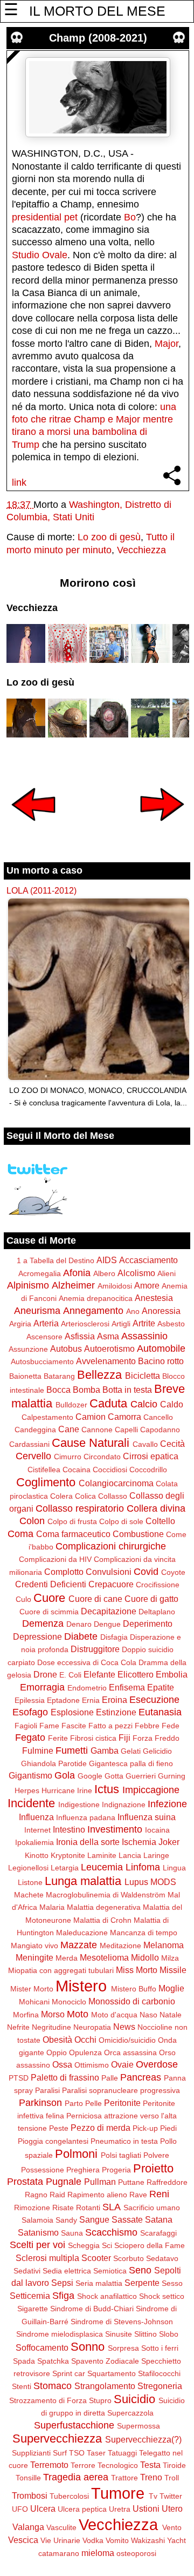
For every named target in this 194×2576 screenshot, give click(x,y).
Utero (172, 2508)
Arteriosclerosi (85, 1324)
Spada (24, 2361)
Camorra (124, 1417)
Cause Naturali (91, 1443)
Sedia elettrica (67, 2271)
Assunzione (28, 1349)
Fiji (124, 1738)
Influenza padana (86, 1817)
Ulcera (43, 2508)
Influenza (36, 1817)
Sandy (66, 2220)
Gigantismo (30, 1775)
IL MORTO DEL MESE (97, 11)
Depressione (37, 1636)
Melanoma (164, 1945)
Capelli (126, 1430)
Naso (148, 2015)
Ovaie (122, 2064)
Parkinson (40, 2103)
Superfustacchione (74, 2425)
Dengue (107, 1624)
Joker (169, 1842)
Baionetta (25, 1376)
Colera (61, 1496)
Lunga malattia (83, 1881)
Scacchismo (111, 2232)
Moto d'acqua (114, 2015)
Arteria (46, 1323)
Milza (170, 1958)
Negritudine (51, 2027)
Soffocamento (42, 2347)
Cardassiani (29, 1444)
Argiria (20, 1324)
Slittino (145, 2334)
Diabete (81, 1636)
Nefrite (18, 2027)
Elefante (99, 1674)
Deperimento (148, 1624)
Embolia (172, 1674)
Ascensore (44, 1337)
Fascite (74, 1726)
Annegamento (93, 1311)
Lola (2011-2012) (41, 890)
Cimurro (68, 1457)
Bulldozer (71, 1405)
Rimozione (32, 2208)
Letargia (65, 1868)
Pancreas (141, 2077)
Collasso (113, 1496)
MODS (163, 1882)
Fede (171, 1726)
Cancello (158, 1417)
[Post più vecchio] (162, 828)
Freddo (167, 1738)
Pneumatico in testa (124, 2141)
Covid (146, 1572)
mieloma (98, 2553)
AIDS (107, 1260)
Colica (85, 1496)
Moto (78, 2014)
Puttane (131, 2182)
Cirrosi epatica (151, 1456)
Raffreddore (167, 2182)
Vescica (23, 2540)
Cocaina (77, 1470)
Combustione (138, 1534)
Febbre (147, 1726)
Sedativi (27, 2271)
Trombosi (30, 2496)
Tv (153, 2496)
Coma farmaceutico (73, 1534)
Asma (108, 1336)
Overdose (157, 2064)
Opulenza (85, 2052)
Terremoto (49, 2465)
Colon (32, 1521)
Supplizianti (31, 2453)
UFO (20, 2509)
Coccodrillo (148, 1470)
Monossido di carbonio (132, 2001)
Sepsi (62, 2283)
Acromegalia (40, 1273)
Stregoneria (160, 2386)
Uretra (120, 2509)
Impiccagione (151, 1790)
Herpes (27, 1790)
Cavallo (145, 1444)
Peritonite (122, 2103)
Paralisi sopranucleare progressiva (121, 2090)
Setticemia (30, 2296)
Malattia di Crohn (102, 1920)
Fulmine (38, 1750)
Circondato (102, 1457)
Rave (138, 2195)
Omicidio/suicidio (127, 2040)
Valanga (28, 2527)
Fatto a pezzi (110, 1726)
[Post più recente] (33, 828)
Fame (49, 1726)
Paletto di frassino (65, 2077)
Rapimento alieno (97, 2195)
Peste (59, 2128)
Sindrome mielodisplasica (60, 2334)
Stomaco (53, 2386)
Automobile (161, 1349)
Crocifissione (158, 1585)
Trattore (124, 2478)
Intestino (69, 1829)
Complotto (64, 1572)
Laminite (102, 1855)
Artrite (144, 1323)
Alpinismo (28, 1285)
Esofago (30, 1712)
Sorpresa (123, 2348)
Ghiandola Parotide (54, 1763)
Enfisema (127, 1687)
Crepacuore (111, 1584)
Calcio (144, 1404)
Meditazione (120, 1946)
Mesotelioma (104, 1957)
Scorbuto (129, 2258)
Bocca (58, 1390)
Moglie (171, 1988)
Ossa (62, 2064)
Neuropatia (92, 2027)
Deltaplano (157, 1612)
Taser (96, 2453)
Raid (57, 2195)
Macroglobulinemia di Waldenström (106, 1895)
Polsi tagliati (121, 2155)
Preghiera (83, 2170)
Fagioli (26, 1726)
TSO (77, 2453)
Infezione (167, 1804)
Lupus (136, 1882)
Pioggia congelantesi (53, 2141)
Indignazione (124, 1804)
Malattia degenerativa (104, 1907)
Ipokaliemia (34, 1842)
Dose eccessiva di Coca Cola (87, 1662)
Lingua (174, 1868)
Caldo (172, 1404)
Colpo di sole (121, 1521)
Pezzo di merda (101, 2128)
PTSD (19, 2078)
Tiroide (174, 2465)
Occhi (85, 2040)
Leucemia (102, 1867)
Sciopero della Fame (150, 2245)
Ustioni (146, 2508)
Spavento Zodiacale (105, 2361)
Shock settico (162, 2296)
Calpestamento (47, 1417)
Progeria (116, 2170)
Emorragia (42, 1687)
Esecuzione (154, 1700)
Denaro (79, 1624)
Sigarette (33, 2309)
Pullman (100, 2182)
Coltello (160, 1521)
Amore (147, 1285)
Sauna (72, 2233)
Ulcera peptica (82, 2509)
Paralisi (47, 2090)
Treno (151, 2477)
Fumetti (72, 1750)
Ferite (58, 1738)
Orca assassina (130, 2052)
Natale (171, 2015)
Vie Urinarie (60, 2540)
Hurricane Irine (67, 1790)
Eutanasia (160, 1712)
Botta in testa (127, 1390)
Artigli (121, 1324)
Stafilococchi (159, 2373)
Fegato (30, 1738)
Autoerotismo (109, 1349)
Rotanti (88, 2208)
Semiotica (110, 2271)
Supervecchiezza (57, 2439)
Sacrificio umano (152, 2208)
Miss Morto (137, 1970)
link (19, 482)
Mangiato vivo (34, 1946)
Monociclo (69, 2002)
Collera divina (156, 1508)
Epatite (161, 1687)
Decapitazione (109, 1611)
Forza (143, 1738)
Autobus (66, 1349)
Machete (29, 1895)
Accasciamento (148, 1260)
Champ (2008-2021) (98, 38)
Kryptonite (68, 1855)
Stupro (100, 2400)
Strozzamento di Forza (48, 2400)
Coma (20, 1534)
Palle (110, 2078)
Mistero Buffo (134, 1989)
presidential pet (45, 217)
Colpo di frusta (72, 1521)
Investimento (115, 1829)
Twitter (171, 2496)
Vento (172, 2527)
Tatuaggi (122, 2453)
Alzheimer (73, 1285)
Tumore (118, 2493)
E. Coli (70, 1675)
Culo (23, 1599)
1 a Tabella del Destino (56, 1260)
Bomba (86, 1390)
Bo (130, 217)
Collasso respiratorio (80, 1508)
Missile (173, 1970)
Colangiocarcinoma (116, 1483)
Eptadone (63, 1700)
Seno (140, 2270)
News (124, 2027)
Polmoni (76, 2154)
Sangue (94, 2219)
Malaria (52, 1907)
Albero (104, 1273)
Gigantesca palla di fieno (131, 1763)
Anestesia (154, 1298)
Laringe (156, 1855)
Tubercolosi (69, 2496)
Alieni (167, 1273)
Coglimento (46, 1482)
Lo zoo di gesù (109, 537)
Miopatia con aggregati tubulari (61, 1970)
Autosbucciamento (42, 1361)
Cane (69, 1429)
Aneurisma (37, 1311)
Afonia (77, 1273)
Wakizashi (148, 2540)
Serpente (142, 2283)
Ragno (36, 2195)
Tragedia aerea (76, 2477)
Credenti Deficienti (51, 1584)
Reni (159, 2194)
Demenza (43, 1624)
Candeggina (35, 1430)
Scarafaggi (158, 2233)
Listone (30, 1882)
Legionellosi (28, 1868)
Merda (67, 1958)
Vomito (117, 2540)
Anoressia (161, 1311)
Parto (74, 2103)
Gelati (131, 1751)
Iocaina (157, 1830)
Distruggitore (95, 1649)
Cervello (33, 1456)
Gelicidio (157, 1751)
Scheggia (84, 2245)
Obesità (57, 2040)
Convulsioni (109, 1572)
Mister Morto (32, 1989)
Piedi (168, 2128)
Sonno (88, 2347)
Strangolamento (105, 2386)
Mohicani (34, 2002)
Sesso (172, 2283)
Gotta (114, 1776)
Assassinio (144, 1336)
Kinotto (37, 1855)
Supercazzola (130, 2413)
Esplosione (72, 1712)
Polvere (156, 2155)
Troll (172, 2478)
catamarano (59, 2553)
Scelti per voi (37, 2245)
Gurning (172, 1776)
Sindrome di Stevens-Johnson (122, 2322)
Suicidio (134, 2399)
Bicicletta (143, 1376)
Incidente (31, 1803)
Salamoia (37, 2220)
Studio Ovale (40, 255)
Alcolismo (136, 1273)
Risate (63, 2208)
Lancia (130, 1855)
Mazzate (79, 1945)
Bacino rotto (161, 1361)
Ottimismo (92, 2065)
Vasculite (61, 2527)
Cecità (172, 1444)
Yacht (176, 2540)
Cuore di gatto (151, 1599)
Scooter (96, 2258)
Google (90, 1776)
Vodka (93, 2540)
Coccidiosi (110, 1470)
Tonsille (28, 2478)
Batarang (59, 1376)
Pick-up (145, 2128)
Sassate (127, 2219)
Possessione (43, 2170)
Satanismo (38, 2232)
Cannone (97, 1430)
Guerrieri (141, 1776)
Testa (150, 2465)
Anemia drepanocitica (96, 1298)
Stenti (22, 2386)
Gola (65, 1775)
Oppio (57, 2052)
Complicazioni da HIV (55, 1559)
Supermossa (138, 2426)
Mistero (81, 1986)
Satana (159, 2219)
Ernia (91, 1700)
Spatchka (53, 2361)
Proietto (153, 2168)
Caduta (108, 1403)
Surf (60, 2453)
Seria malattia (99, 2283)
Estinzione (116, 1712)
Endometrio (87, 1688)
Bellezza (99, 1375)
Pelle (93, 2103)
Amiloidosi (115, 1286)
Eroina (115, 1700)
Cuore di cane (95, 1599)
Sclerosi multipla (47, 2258)
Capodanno (160, 1430)
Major (167, 344)
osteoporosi (136, 2553)
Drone (45, 1674)
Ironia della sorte (88, 1842)
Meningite (34, 1957)
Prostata (25, 2182)
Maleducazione (82, 1933)
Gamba (105, 1750)
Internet (37, 1830)
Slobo (169, 2334)
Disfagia (114, 1637)
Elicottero (136, 1674)
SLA (112, 2207)
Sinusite (119, 2334)
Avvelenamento (106, 1361)
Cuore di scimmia (49, 1612)
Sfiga (63, 2296)
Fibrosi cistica (93, 1738)
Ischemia (139, 1842)
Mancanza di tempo (144, 1933)
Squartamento (112, 2373)
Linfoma (143, 1867)
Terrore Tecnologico (104, 2465)
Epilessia (30, 1700)
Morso (53, 2014)
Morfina (26, 2015)
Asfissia (80, 1336)
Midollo (145, 1957)
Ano (133, 1311)
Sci (107, 2245)
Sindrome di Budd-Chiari (92, 2309)
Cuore (49, 1598)
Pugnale (64, 2182)
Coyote (173, 1572)
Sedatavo (162, 2258)
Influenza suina (147, 1817)
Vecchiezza (141, 550)
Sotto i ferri (160, 2348)
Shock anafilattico (107, 2296)
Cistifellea (44, 1470)
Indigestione (79, 1804)
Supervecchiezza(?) (143, 2439)
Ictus (107, 1789)
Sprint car (69, 2373)
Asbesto (171, 1324)
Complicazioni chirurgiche (111, 1546)
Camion (91, 1417)
